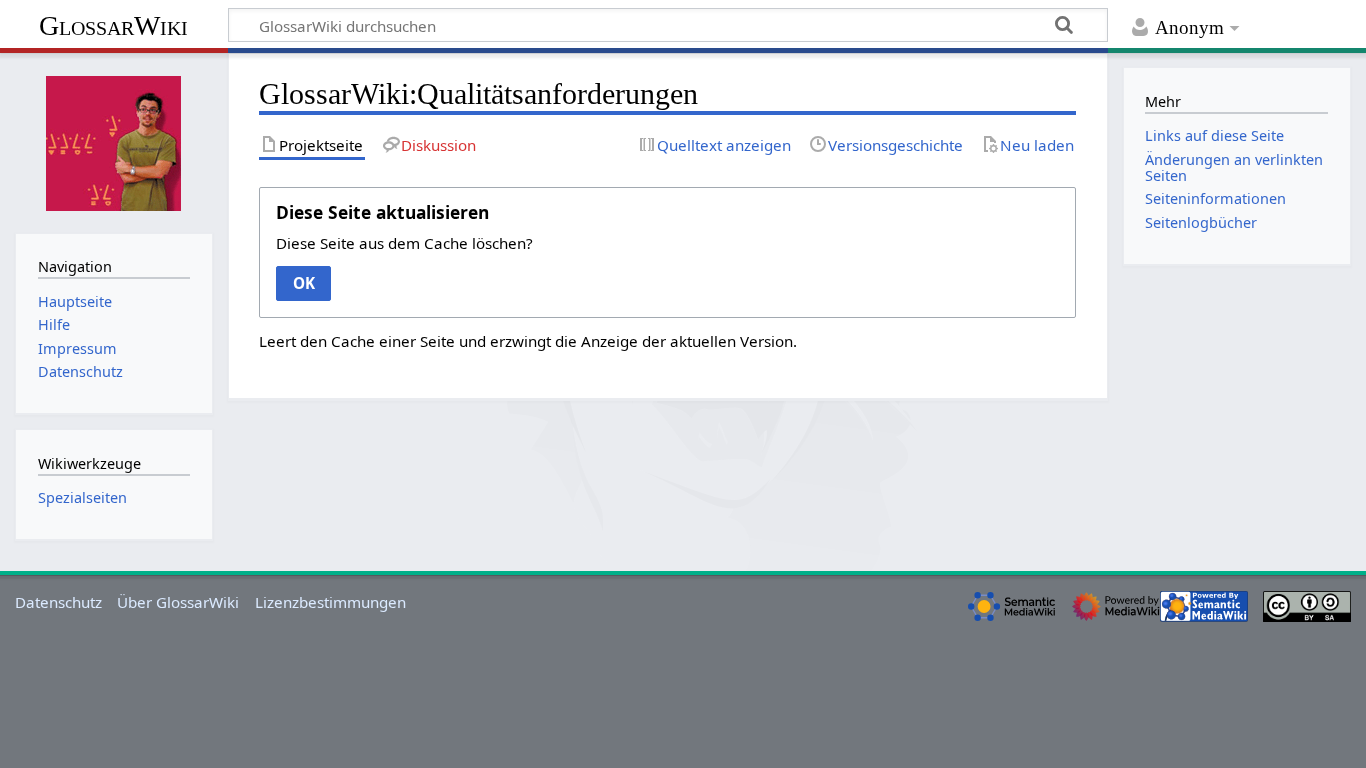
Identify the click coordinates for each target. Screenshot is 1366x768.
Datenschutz (58, 602)
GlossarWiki (113, 25)
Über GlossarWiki (178, 602)
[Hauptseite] (114, 141)
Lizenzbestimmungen (330, 602)
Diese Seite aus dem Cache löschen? (404, 243)
